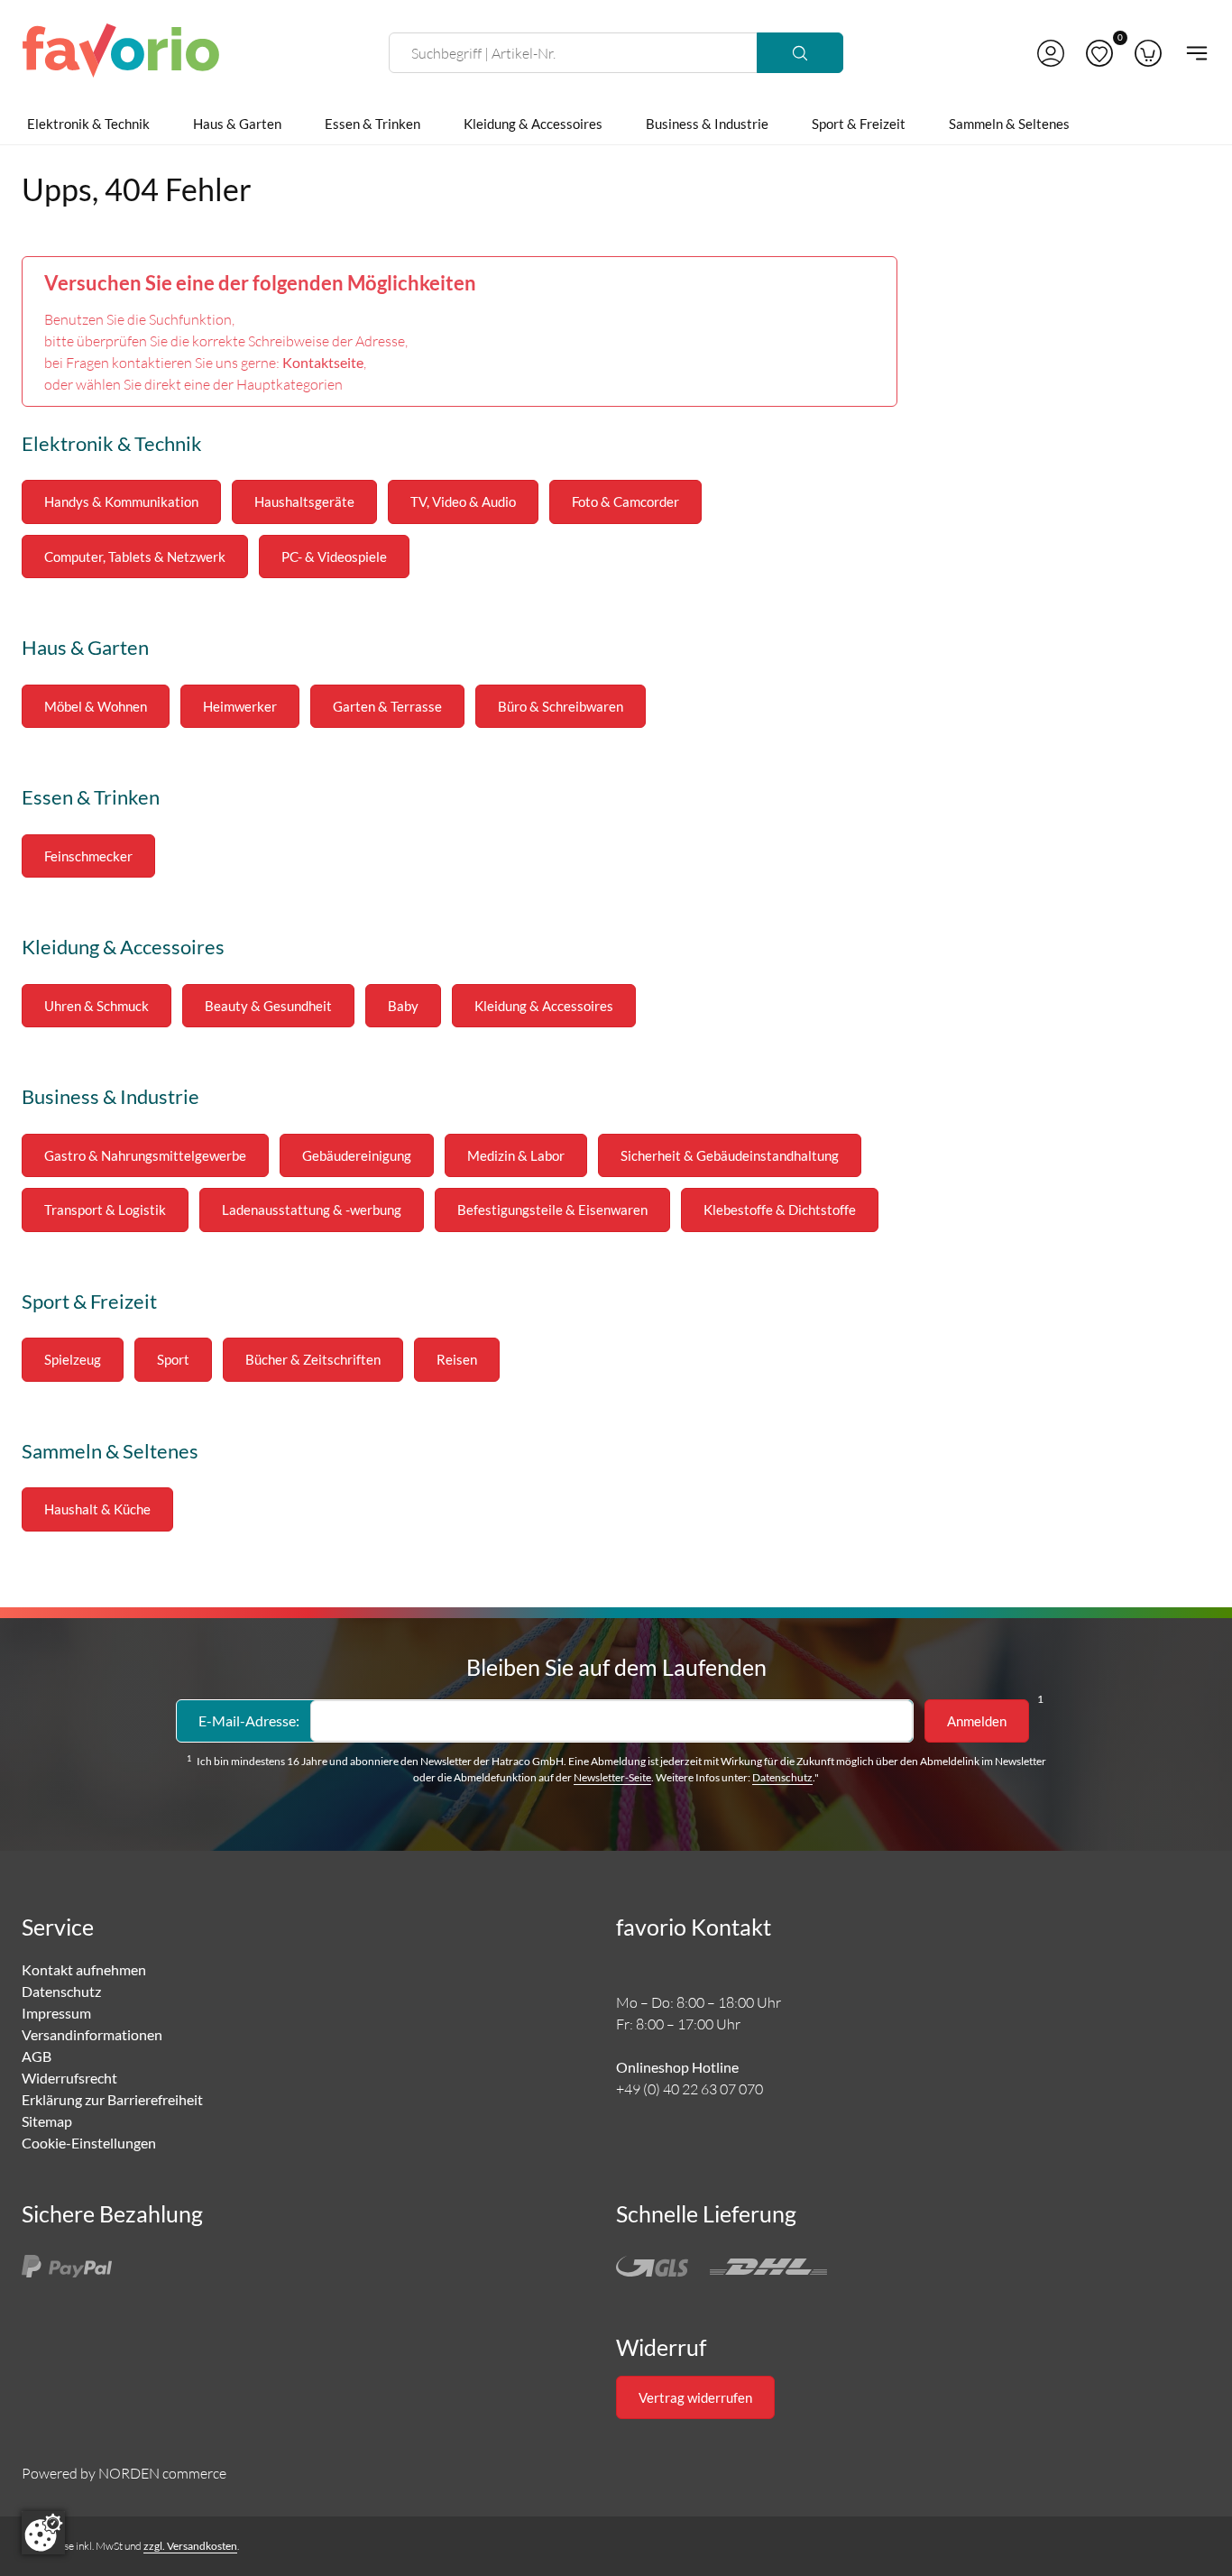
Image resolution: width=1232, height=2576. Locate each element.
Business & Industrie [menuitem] (707, 124)
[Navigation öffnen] (1191, 53)
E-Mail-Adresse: (249, 1720)
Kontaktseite (323, 362)
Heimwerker (240, 706)
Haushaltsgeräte (304, 501)
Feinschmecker (88, 856)
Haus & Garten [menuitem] (237, 124)
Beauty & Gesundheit (268, 1006)
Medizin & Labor (516, 1155)
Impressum (56, 2013)
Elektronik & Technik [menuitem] (88, 124)
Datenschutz (782, 1777)
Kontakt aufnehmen (84, 1969)
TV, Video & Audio (463, 501)
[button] (1051, 53)
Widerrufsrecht (69, 2078)
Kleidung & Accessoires (544, 1006)
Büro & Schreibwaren (561, 706)
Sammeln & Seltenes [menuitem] (1009, 124)
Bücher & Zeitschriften (313, 1359)
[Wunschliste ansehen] (1099, 53)
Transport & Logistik (105, 1210)
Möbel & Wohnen (96, 706)
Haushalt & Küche (97, 1509)
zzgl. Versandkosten (190, 2546)
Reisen (457, 1359)
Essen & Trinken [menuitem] (372, 124)
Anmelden (977, 1721)
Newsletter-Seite (612, 1777)
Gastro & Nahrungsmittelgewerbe (145, 1155)
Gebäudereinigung (357, 1155)
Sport (173, 1359)
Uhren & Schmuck (97, 1006)
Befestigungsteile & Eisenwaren (552, 1210)
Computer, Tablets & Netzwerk (135, 557)
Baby (403, 1006)
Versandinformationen (92, 2034)
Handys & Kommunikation (121, 501)
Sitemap (47, 2121)
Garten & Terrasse (387, 706)
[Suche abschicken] (800, 53)
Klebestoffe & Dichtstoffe (780, 1210)
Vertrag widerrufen (695, 2397)
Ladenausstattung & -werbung (312, 1210)
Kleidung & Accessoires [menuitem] (533, 124)
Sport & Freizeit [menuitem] (859, 124)
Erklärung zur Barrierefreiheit (112, 2099)
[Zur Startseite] (121, 53)
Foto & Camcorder (625, 501)
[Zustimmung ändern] (43, 2533)
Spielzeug (73, 1359)
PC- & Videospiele (334, 557)
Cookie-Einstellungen (89, 2143)
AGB (37, 2056)
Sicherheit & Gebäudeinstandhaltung (730, 1155)
